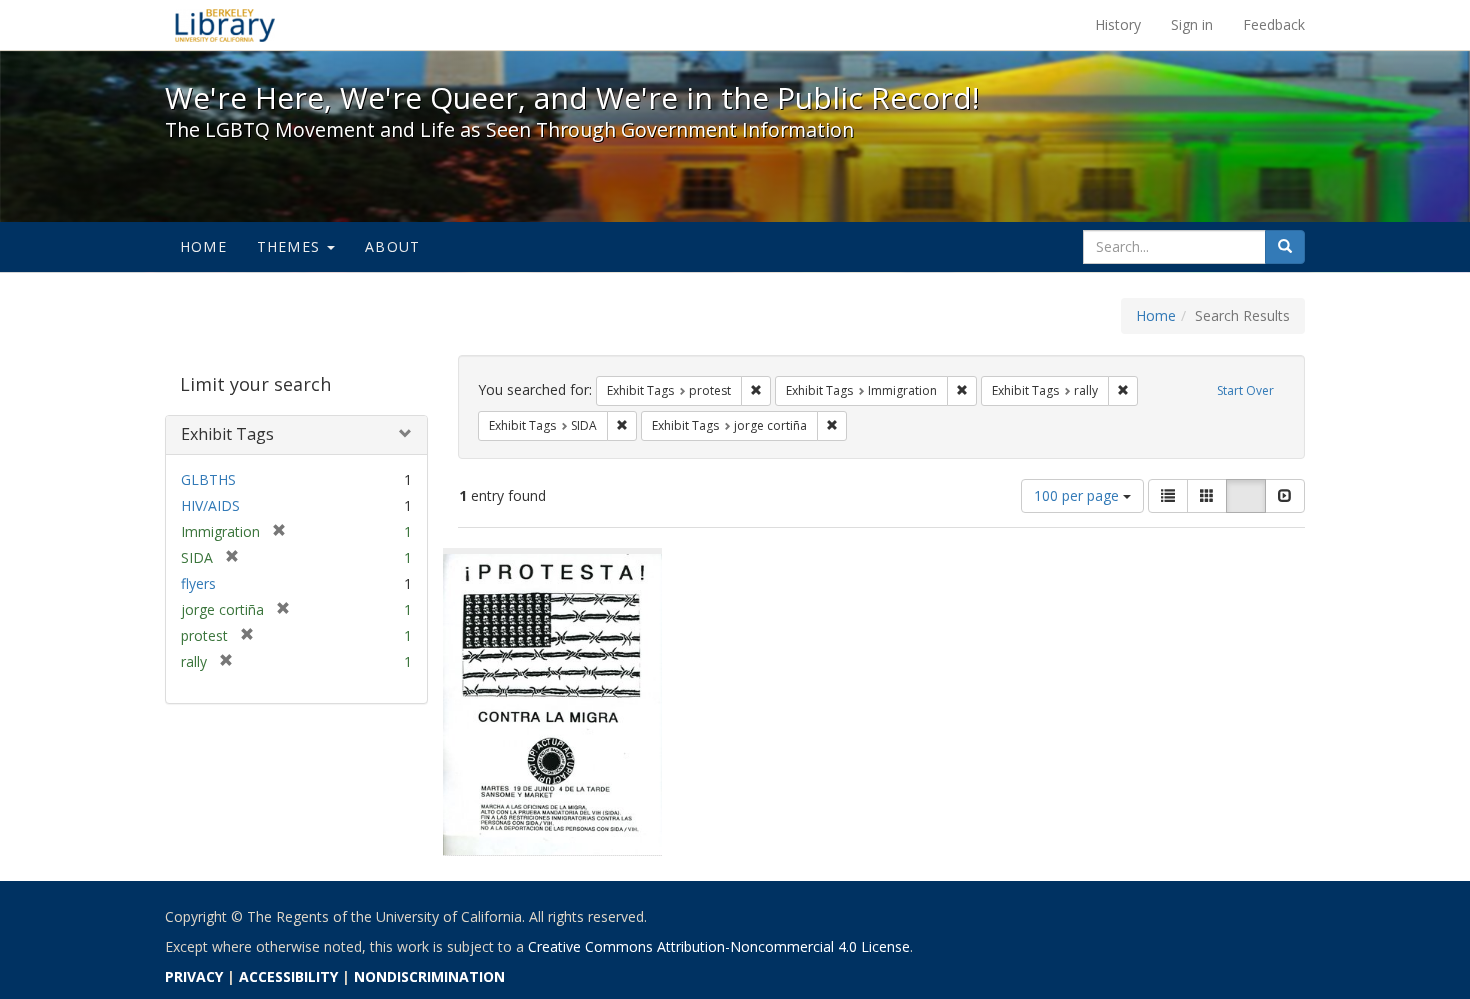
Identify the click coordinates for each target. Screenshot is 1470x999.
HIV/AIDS (210, 505)
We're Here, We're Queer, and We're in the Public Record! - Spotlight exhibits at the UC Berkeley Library (225, 25)
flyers (198, 583)
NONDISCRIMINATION (429, 976)
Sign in (1192, 24)
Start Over (1245, 390)
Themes (291, 246)
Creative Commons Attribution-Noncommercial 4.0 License (719, 946)
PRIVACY (194, 976)
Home (203, 246)
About (392, 246)
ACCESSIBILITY (288, 976)
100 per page (1078, 495)
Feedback (1274, 24)
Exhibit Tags (227, 434)
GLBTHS (208, 479)
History (1118, 24)
